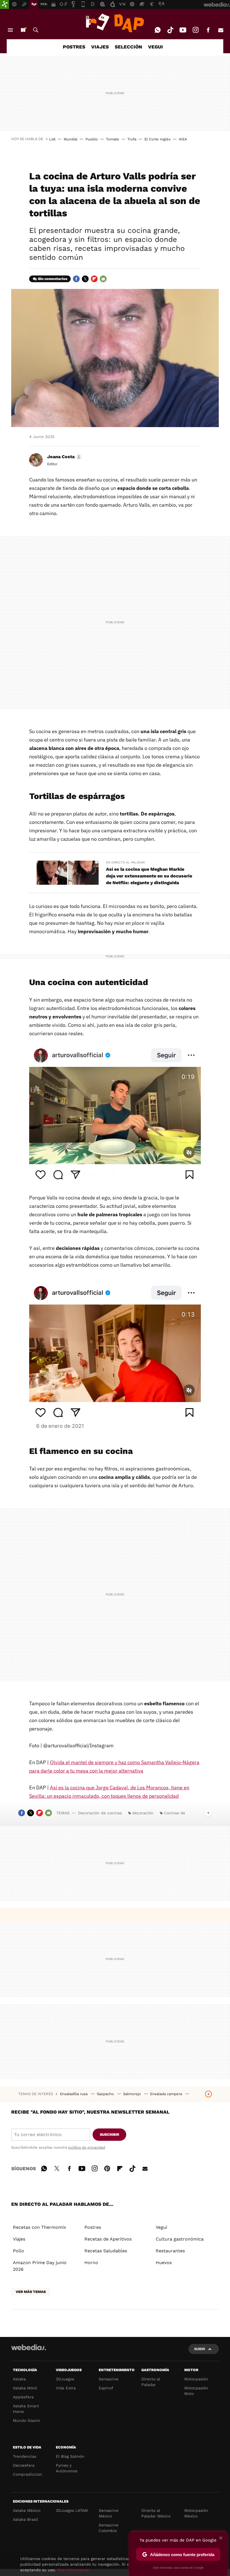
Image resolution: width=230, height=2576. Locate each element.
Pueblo (92, 139)
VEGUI (156, 47)
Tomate (113, 139)
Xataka (19, 2379)
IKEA (183, 139)
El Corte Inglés (157, 139)
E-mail (221, 30)
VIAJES (100, 47)
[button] (64, 457)
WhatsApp (158, 30)
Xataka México (27, 2510)
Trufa (132, 139)
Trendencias (25, 2456)
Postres (93, 2227)
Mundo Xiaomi (27, 2420)
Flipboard (94, 279)
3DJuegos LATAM (72, 2510)
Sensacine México (109, 2513)
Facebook (208, 30)
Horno (91, 2263)
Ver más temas (31, 2292)
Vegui (161, 2227)
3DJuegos (65, 2379)
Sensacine (109, 2379)
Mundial (71, 139)
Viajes (19, 2239)
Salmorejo (133, 2094)
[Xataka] (4, 4)
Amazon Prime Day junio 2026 (40, 2266)
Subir (200, 2349)
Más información (73, 2570)
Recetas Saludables (106, 2251)
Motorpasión (196, 2379)
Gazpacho (106, 2094)
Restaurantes (170, 2251)
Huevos (164, 2263)
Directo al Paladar (151, 2382)
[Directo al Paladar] (115, 23)
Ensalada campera (167, 2094)
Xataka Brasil (25, 2519)
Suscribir (110, 2134)
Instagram (196, 30)
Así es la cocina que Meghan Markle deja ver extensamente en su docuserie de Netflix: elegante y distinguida (149, 876)
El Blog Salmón (70, 2456)
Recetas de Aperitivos (108, 2239)
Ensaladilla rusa (74, 2094)
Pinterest (107, 2168)
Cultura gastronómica (180, 2239)
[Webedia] (29, 2347)
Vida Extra (66, 2388)
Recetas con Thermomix (40, 2227)
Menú (10, 30)
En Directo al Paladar (125, 862)
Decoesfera (24, 2465)
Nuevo (23, 30)
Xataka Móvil (25, 2388)
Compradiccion (27, 2474)
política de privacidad (87, 2147)
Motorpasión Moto (196, 2391)
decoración (143, 1813)
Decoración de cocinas (100, 1813)
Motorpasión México (196, 2513)
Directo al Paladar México (156, 2513)
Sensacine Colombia (109, 2528)
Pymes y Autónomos (67, 2468)
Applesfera (23, 2397)
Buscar (36, 30)
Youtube (183, 30)
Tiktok (170, 30)
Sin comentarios (53, 279)
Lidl (52, 139)
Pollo (19, 2251)
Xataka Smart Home (26, 2409)
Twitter (85, 279)
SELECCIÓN (128, 47)
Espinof (106, 2388)
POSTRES (74, 47)
